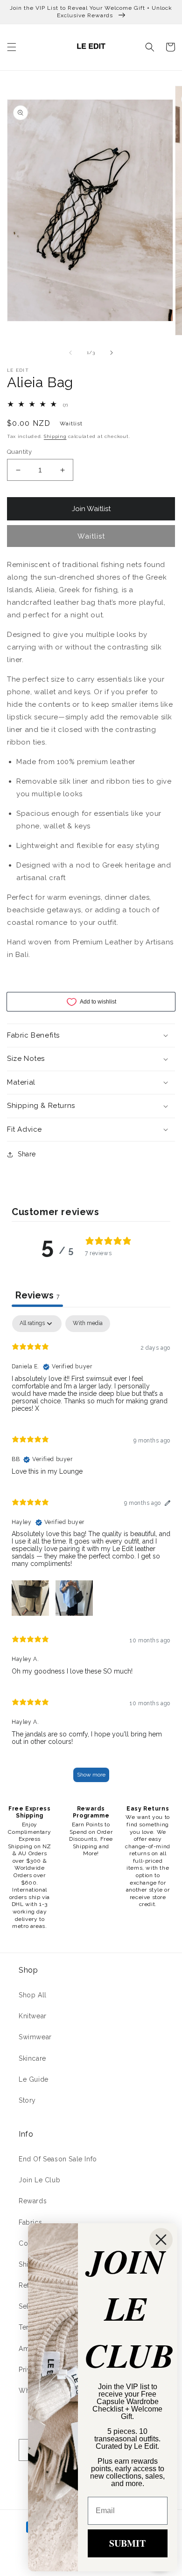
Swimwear (35, 2037)
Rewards (33, 2201)
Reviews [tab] (37, 1295)
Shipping (55, 436)
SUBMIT (127, 2543)
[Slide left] (70, 353)
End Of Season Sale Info (58, 2159)
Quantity (19, 452)
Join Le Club (39, 2180)
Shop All (33, 1995)
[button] (12, 47)
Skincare (32, 2058)
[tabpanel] (91, 1553)
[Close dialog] (161, 2240)
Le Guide (34, 2079)
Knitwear (33, 2016)
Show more (91, 1775)
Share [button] (27, 1154)
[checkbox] (88, 1324)
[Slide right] (112, 353)
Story (27, 2100)
